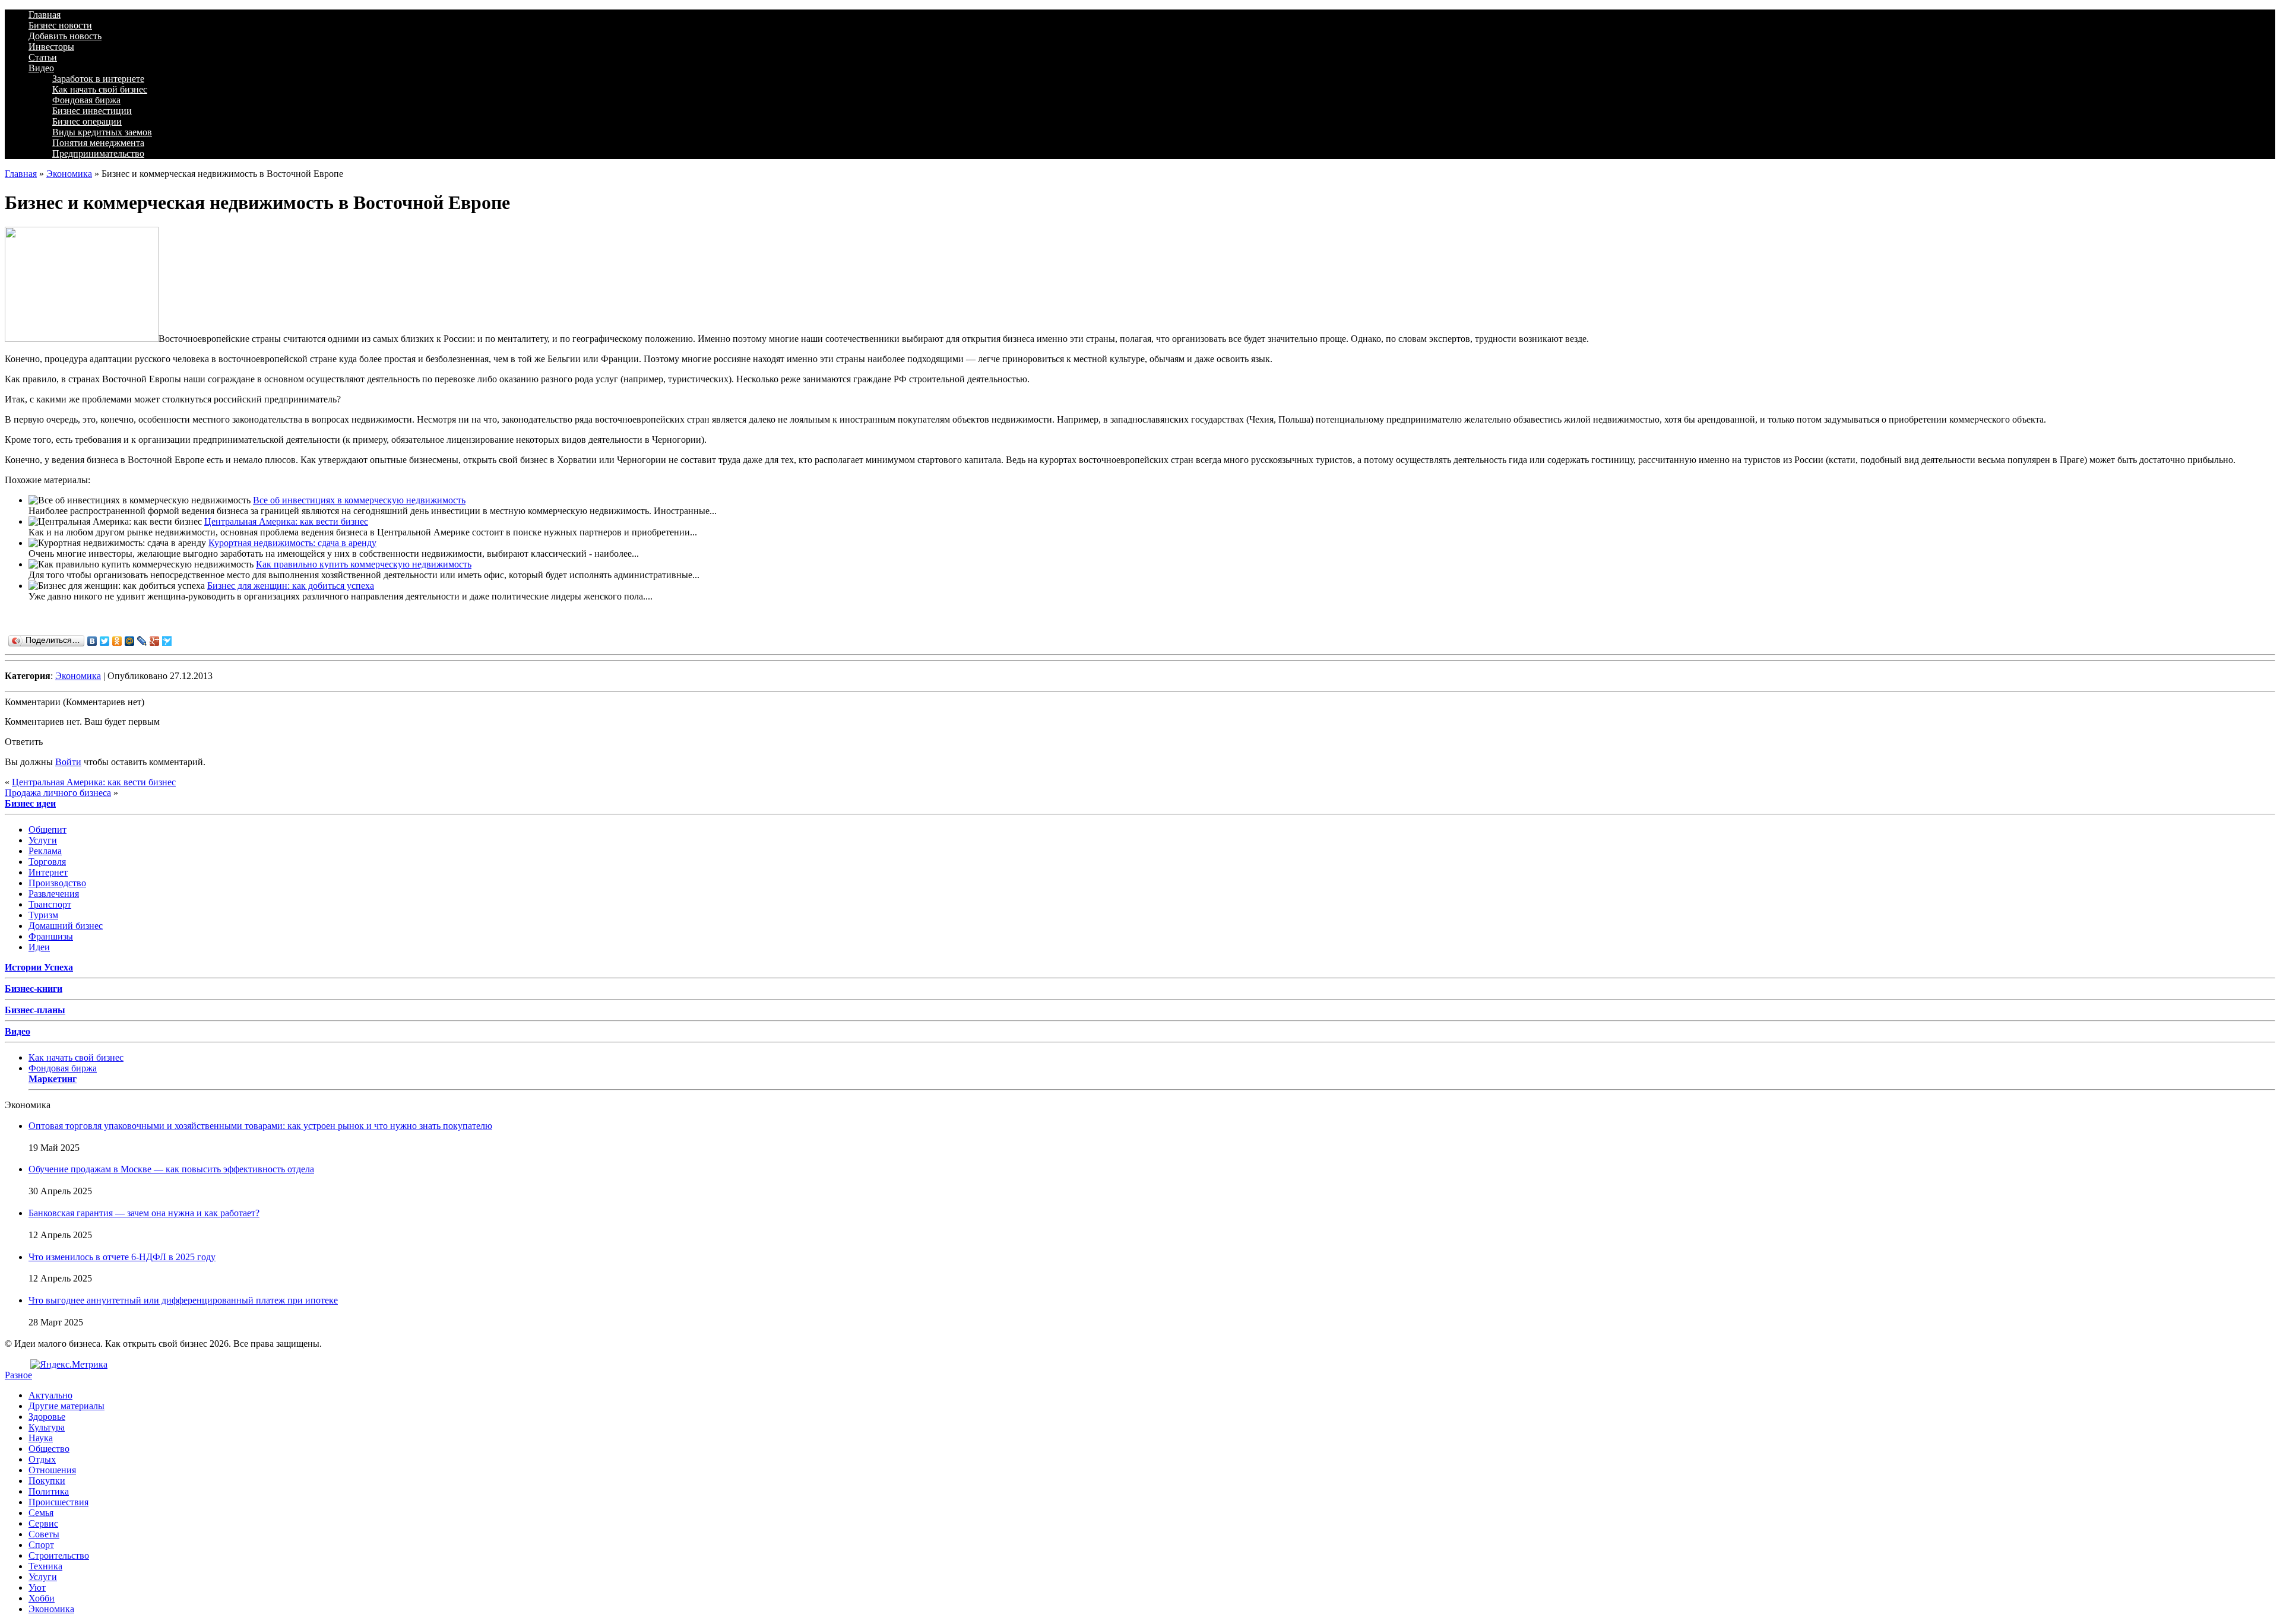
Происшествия (58, 1502)
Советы (44, 1534)
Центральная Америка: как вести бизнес (286, 521)
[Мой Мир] (130, 641)
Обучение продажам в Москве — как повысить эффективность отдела (171, 1169)
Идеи (39, 947)
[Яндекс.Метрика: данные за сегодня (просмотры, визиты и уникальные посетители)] (69, 1365)
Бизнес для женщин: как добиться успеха (291, 586)
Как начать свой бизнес (100, 89)
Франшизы (51, 936)
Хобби (42, 1598)
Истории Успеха (39, 967)
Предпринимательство (98, 153)
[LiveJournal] (142, 641)
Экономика (69, 174)
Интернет (48, 872)
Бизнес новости (60, 25)
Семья (41, 1513)
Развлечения (54, 894)
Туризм (43, 915)
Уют (37, 1587)
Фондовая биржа (86, 100)
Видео (41, 68)
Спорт (41, 1545)
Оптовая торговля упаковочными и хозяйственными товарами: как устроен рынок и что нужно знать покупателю (260, 1126)
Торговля (47, 862)
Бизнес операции (87, 121)
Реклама (45, 851)
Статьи (43, 57)
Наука (41, 1438)
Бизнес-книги (34, 989)
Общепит (47, 830)
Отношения (52, 1470)
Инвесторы (51, 47)
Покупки (47, 1481)
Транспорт (50, 904)
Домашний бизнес (66, 926)
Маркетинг (53, 1079)
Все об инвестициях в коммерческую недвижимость (359, 500)
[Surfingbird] (167, 641)
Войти (68, 762)
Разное (18, 1375)
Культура (47, 1427)
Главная (45, 15)
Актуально (50, 1395)
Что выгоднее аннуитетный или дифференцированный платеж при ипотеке (183, 1300)
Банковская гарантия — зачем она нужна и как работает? (144, 1213)
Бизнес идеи (30, 803)
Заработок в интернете (98, 79)
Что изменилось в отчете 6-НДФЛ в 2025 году (122, 1257)
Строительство (59, 1555)
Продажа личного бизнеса (58, 793)
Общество (49, 1449)
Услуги (43, 840)
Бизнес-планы (35, 1010)
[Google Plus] (155, 641)
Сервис (43, 1523)
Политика (49, 1491)
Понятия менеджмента (98, 143)
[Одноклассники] (117, 641)
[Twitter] (105, 641)
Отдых (42, 1459)
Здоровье (47, 1417)
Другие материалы (66, 1406)
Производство (57, 883)
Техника (45, 1566)
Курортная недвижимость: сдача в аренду (292, 543)
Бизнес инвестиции (92, 111)
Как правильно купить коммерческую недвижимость (364, 564)
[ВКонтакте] (92, 641)
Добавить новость (65, 36)
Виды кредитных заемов (102, 132)
